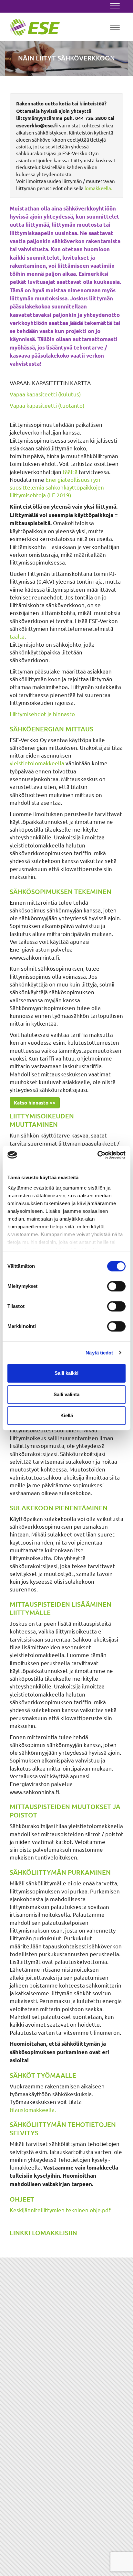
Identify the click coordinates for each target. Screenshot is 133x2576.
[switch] (116, 1286)
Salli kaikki (66, 1373)
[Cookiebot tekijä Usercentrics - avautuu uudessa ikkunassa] (97, 1155)
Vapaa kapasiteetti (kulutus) (45, 394)
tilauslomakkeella (32, 2110)
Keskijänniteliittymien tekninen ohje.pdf (60, 2210)
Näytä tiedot (99, 1353)
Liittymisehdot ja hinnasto (42, 714)
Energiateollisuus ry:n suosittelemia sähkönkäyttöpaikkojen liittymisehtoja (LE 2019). (57, 487)
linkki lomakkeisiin (43, 2233)
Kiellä (67, 1415)
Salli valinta (66, 1394)
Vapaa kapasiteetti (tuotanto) (47, 405)
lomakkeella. (98, 188)
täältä (70, 472)
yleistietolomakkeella (37, 763)
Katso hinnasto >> (35, 1103)
